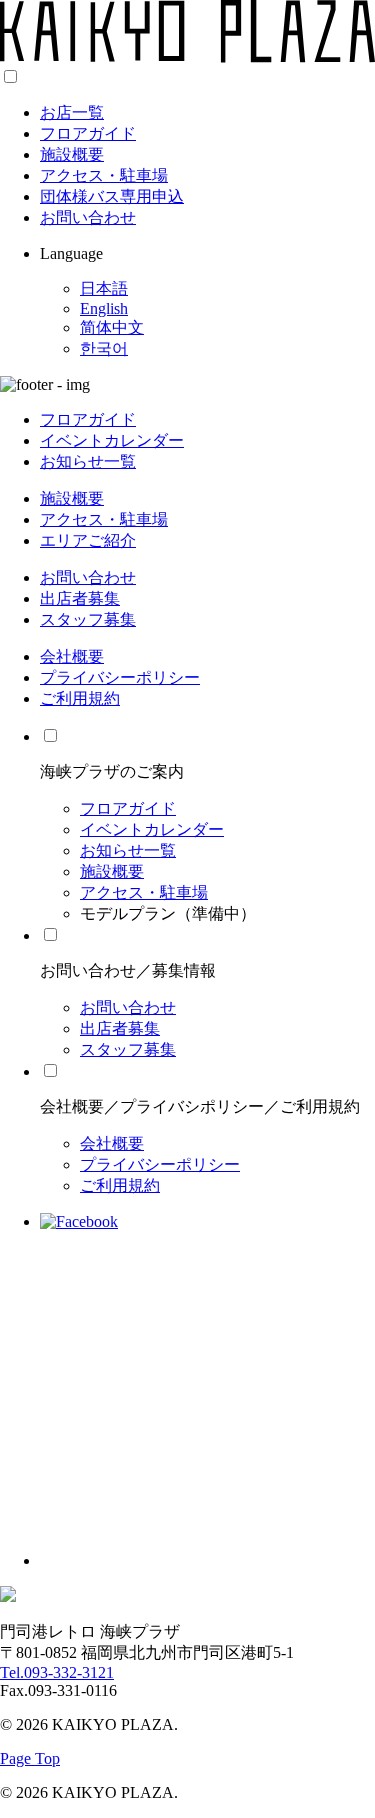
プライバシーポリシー (120, 677)
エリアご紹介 (88, 540)
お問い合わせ (88, 217)
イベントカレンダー (112, 440)
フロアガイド (88, 133)
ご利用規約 (80, 698)
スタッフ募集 (88, 619)
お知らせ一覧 (88, 461)
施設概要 (72, 154)
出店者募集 (80, 598)
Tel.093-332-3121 (57, 1672)
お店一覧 (72, 112)
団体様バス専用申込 (112, 196)
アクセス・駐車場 (104, 175)
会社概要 (72, 656)
